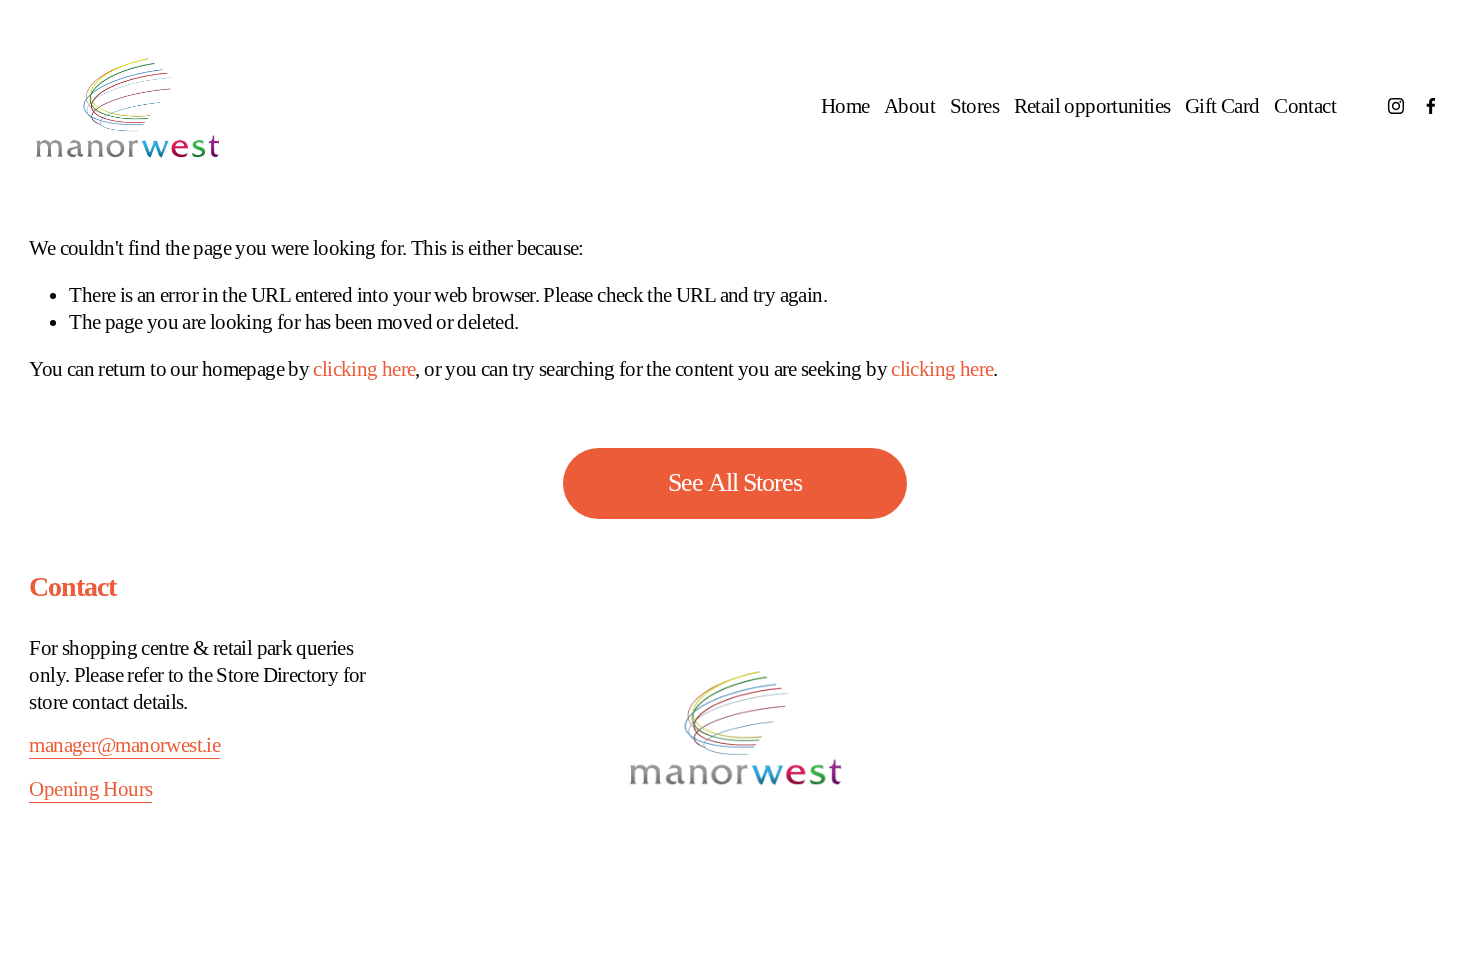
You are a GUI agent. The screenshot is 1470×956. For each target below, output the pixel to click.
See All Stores (735, 482)
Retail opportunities (1092, 106)
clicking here (364, 369)
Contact (1305, 106)
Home (845, 106)
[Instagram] (1396, 106)
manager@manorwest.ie (124, 745)
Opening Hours (90, 789)
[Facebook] (1431, 106)
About (909, 106)
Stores (974, 106)
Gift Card (1222, 106)
